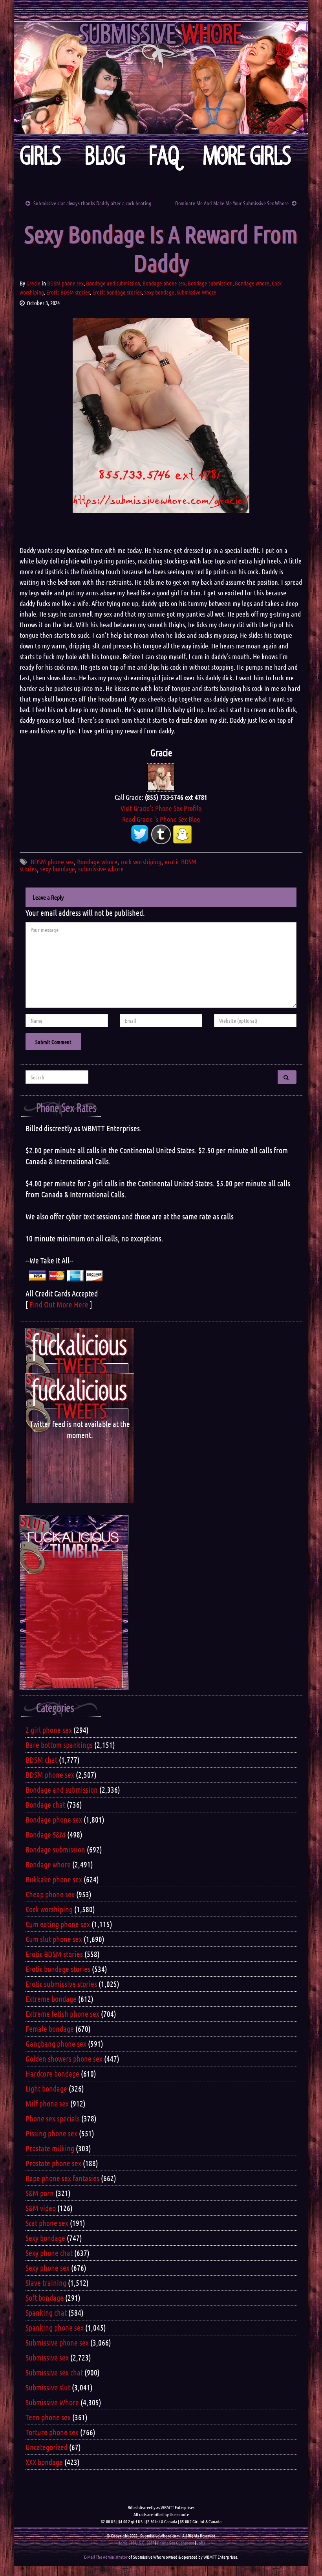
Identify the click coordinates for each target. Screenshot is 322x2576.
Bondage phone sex (164, 283)
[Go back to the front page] (161, 78)
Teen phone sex (48, 2417)
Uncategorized (47, 2447)
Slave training (46, 2283)
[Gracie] (161, 777)
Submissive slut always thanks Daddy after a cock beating (92, 203)
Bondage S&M (46, 1834)
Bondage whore (252, 283)
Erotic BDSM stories (68, 292)
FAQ (164, 156)
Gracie (33, 283)
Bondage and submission (113, 283)
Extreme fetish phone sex (62, 2014)
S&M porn (40, 2193)
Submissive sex (47, 2357)
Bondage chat (45, 1804)
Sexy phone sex (48, 2268)
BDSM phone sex (65, 283)
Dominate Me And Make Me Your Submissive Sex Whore (232, 203)
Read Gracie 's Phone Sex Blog (161, 819)
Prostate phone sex (53, 2163)
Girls (40, 156)
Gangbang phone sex (56, 2044)
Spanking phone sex (55, 2327)
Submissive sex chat (54, 2372)
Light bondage (46, 2088)
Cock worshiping (49, 1909)
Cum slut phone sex (54, 1939)
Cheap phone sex (50, 1894)
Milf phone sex (47, 2103)
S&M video (41, 2208)
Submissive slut (48, 2387)
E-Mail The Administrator (106, 2557)
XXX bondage (44, 2462)
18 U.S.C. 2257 (142, 2543)
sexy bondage (58, 869)
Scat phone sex (47, 2223)
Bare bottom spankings (59, 1745)
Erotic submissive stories (61, 1984)
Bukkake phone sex (54, 1879)
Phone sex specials (53, 2118)
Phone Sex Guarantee (176, 2543)
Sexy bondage (159, 292)
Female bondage (50, 2029)
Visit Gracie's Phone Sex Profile (161, 808)
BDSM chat (41, 1760)
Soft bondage (45, 2298)
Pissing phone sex (51, 2133)
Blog (105, 156)
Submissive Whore (197, 292)
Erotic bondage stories (117, 292)
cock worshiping (141, 862)
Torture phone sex (52, 2432)
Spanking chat (46, 2313)
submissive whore (101, 869)
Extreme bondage (51, 1999)
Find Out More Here (59, 1304)
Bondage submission (210, 283)
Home (123, 2543)
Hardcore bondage (52, 2073)
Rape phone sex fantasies (62, 2178)
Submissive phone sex (57, 2342)
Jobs (201, 2543)
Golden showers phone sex (64, 2059)
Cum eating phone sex (58, 1924)
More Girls (247, 156)
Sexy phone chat (49, 2253)
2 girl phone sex (49, 1730)
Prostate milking (50, 2148)
